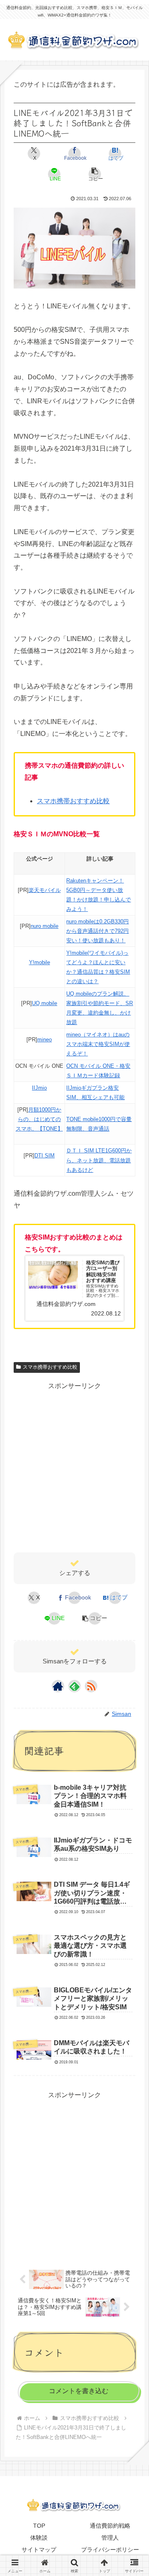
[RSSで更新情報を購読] (91, 1686)
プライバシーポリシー (110, 2550)
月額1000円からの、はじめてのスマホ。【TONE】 (39, 1119)
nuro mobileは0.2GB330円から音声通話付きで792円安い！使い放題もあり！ (97, 931)
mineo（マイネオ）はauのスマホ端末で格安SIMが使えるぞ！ (98, 1044)
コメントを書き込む (79, 2391)
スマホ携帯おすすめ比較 (73, 801)
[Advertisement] (74, 1467)
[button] (95, 174)
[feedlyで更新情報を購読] (74, 1686)
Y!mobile (40, 962)
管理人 (110, 2538)
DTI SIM (44, 1156)
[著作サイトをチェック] (58, 1686)
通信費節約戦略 (110, 2526)
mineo (44, 1040)
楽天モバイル (45, 890)
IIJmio (39, 1088)
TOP (39, 2526)
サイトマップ (39, 2550)
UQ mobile (44, 1003)
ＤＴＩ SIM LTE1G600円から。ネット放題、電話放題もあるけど (99, 1160)
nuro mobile (44, 926)
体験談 (39, 2538)
